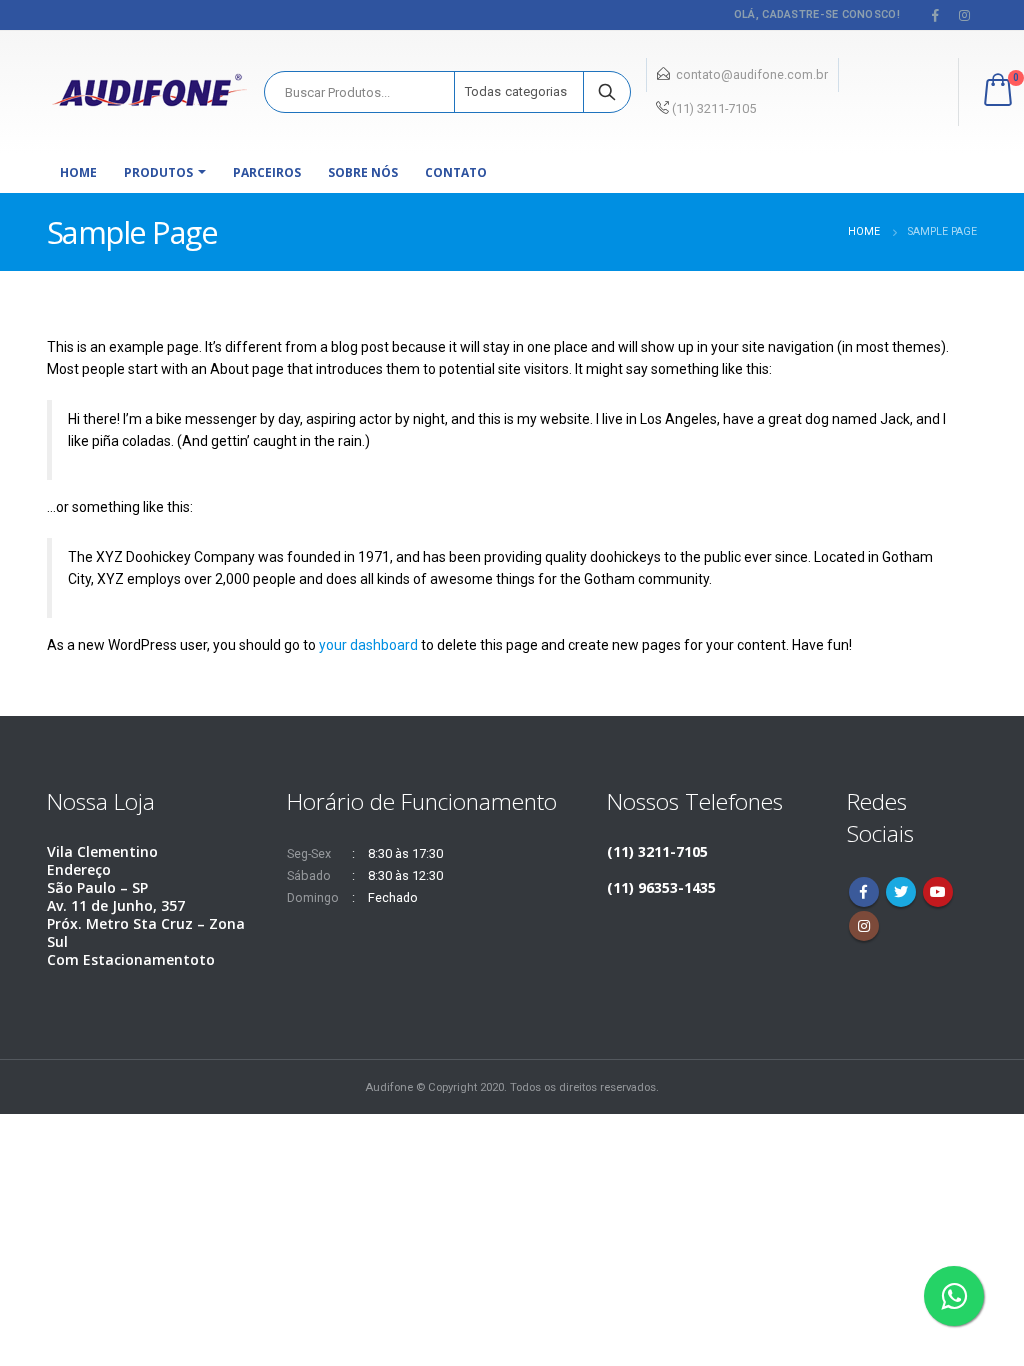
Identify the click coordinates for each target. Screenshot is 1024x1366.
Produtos (158, 172)
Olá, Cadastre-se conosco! (817, 14)
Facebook (864, 892)
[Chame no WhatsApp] (954, 1296)
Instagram (864, 926)
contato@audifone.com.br (752, 74)
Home (78, 172)
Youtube (938, 892)
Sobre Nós (363, 172)
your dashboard (368, 645)
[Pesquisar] (607, 92)
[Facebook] (936, 15)
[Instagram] (964, 15)
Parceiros (267, 172)
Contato (456, 172)
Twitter (901, 892)
